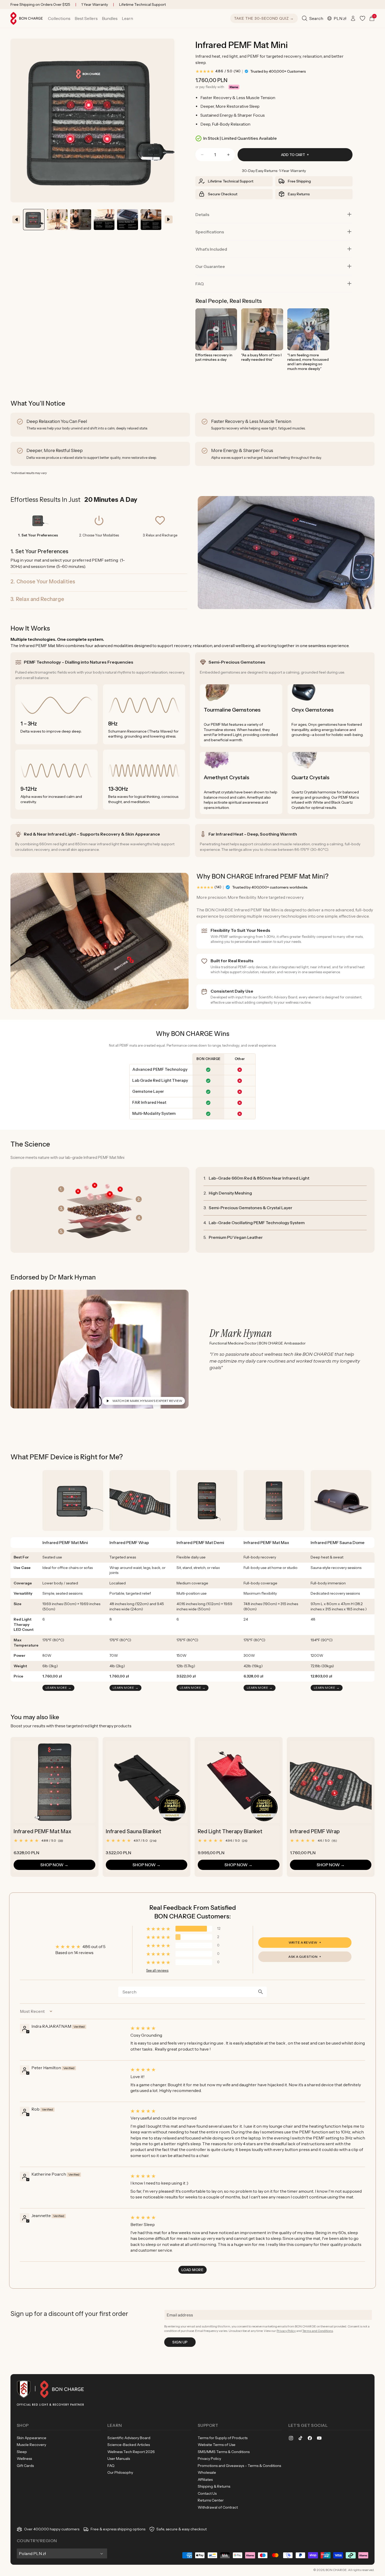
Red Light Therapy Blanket (230, 1831)
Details (202, 214)
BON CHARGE (336, 2570)
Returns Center (211, 2500)
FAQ (200, 284)
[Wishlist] (362, 18)
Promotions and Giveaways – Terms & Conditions (239, 2466)
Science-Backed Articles (129, 2445)
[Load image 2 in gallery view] (57, 220)
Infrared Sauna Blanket (134, 1831)
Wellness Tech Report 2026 (131, 2452)
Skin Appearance (32, 2438)
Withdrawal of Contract (218, 2507)
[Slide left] (16, 219)
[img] (247, 2028)
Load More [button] (192, 2270)
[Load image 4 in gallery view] (151, 220)
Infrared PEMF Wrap (315, 1831)
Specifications (210, 232)
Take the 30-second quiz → (264, 18)
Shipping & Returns (214, 2486)
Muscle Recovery (31, 2445)
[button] (59, 18)
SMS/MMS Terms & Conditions (224, 2452)
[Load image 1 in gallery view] (34, 220)
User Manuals (119, 2459)
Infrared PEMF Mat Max (42, 1831)
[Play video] (216, 329)
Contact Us (207, 2493)
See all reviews (157, 1970)
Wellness (24, 2459)
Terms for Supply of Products (223, 2438)
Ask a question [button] (303, 1957)
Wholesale (207, 2472)
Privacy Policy (286, 2331)
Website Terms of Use (217, 2445)
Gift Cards (25, 2466)
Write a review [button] (303, 1942)
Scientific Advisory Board (129, 2438)
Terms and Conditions (318, 2331)
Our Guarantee (210, 266)
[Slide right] (169, 219)
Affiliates (205, 2480)
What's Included (211, 249)
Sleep (22, 2452)
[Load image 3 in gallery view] (128, 220)
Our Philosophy (120, 2472)
